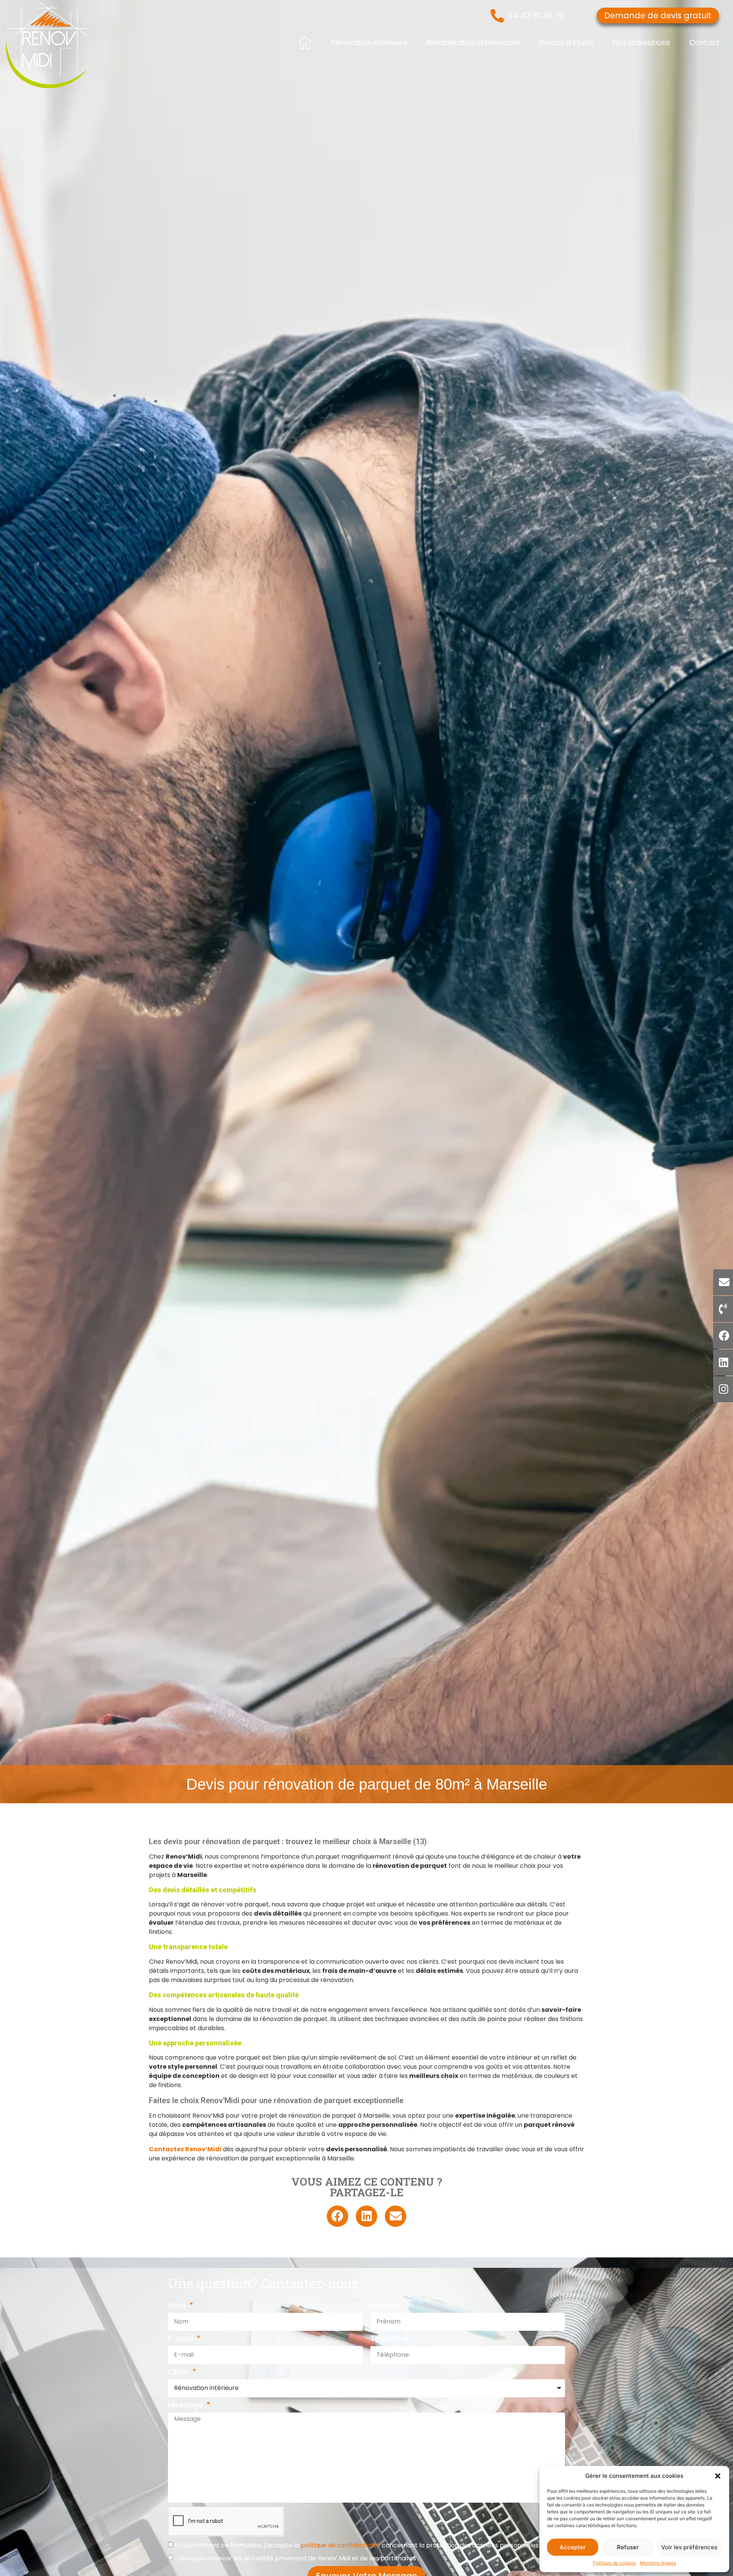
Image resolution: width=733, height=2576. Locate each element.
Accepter (573, 2547)
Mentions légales (658, 2563)
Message (186, 2406)
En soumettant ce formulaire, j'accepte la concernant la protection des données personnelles (357, 2545)
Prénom (385, 2306)
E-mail (182, 2339)
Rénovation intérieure (369, 43)
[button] (718, 2476)
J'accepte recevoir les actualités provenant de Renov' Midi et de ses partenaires (295, 2558)
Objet (179, 2372)
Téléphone (390, 2339)
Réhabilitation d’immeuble (473, 43)
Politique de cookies (614, 2563)
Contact (704, 43)
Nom (178, 2306)
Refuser (628, 2547)
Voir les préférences (689, 2547)
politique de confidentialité (341, 2545)
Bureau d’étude (566, 43)
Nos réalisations (641, 43)
